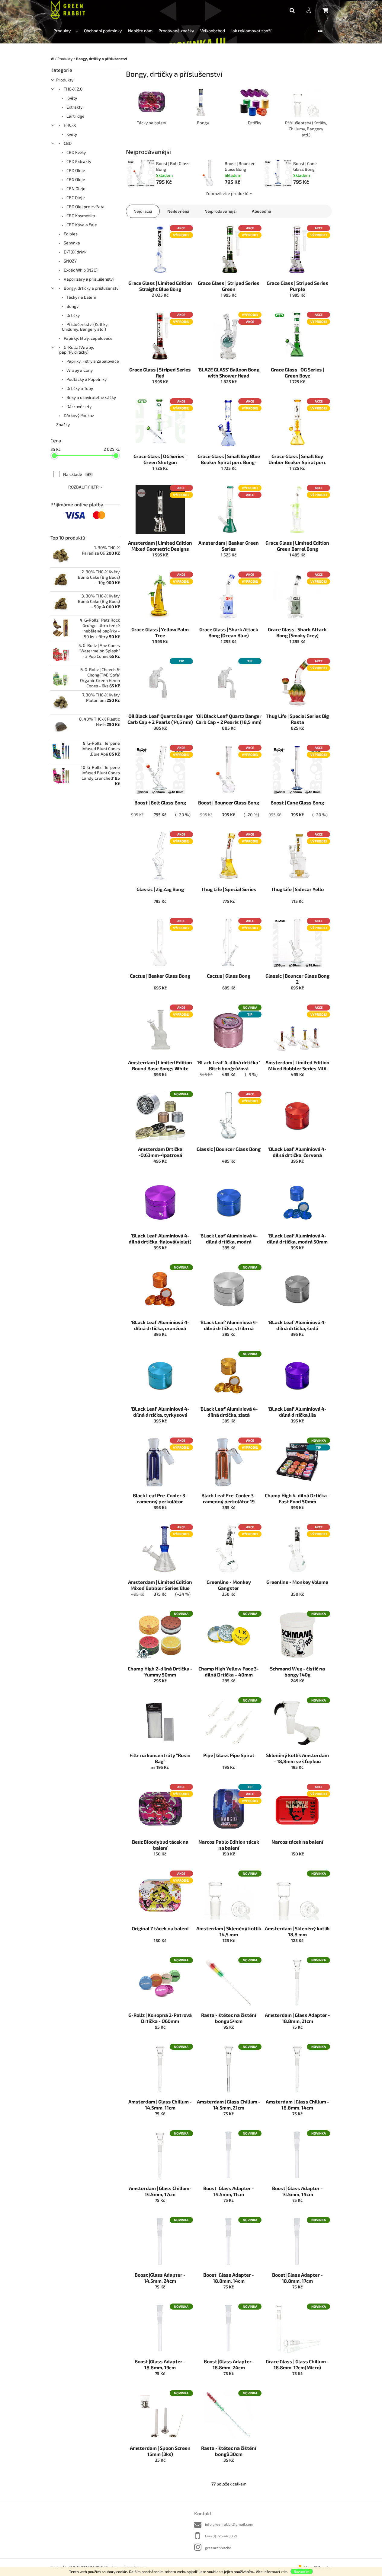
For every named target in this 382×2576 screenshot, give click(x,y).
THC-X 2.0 (73, 89)
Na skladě (77, 474)
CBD (67, 143)
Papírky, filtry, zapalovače (88, 338)
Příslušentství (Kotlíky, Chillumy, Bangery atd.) (85, 327)
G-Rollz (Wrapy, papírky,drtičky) (77, 350)
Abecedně (262, 211)
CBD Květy (76, 152)
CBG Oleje (75, 179)
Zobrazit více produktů (227, 193)
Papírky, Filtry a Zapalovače (92, 361)
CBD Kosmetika (80, 216)
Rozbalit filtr (83, 487)
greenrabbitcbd (218, 2548)
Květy (71, 98)
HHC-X (69, 125)
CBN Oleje (75, 188)
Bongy (72, 306)
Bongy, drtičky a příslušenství (91, 288)
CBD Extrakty (78, 161)
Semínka (71, 243)
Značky (63, 424)
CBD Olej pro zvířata (85, 207)
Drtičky (73, 315)
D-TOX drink (75, 252)
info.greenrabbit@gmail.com (229, 2524)
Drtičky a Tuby (79, 388)
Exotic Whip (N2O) (80, 270)
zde (284, 2571)
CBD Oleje (75, 170)
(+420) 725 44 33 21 (221, 2536)
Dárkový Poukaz (79, 415)
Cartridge (75, 116)
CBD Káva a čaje (81, 225)
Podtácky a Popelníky (86, 379)
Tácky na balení (81, 297)
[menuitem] (66, 31)
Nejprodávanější (221, 211)
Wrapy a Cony (79, 370)
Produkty (65, 80)
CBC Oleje (75, 197)
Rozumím (302, 2571)
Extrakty (74, 107)
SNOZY (70, 261)
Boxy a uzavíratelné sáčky (91, 397)
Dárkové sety (79, 406)
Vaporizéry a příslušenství (88, 279)
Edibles (70, 234)
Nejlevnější (178, 211)
